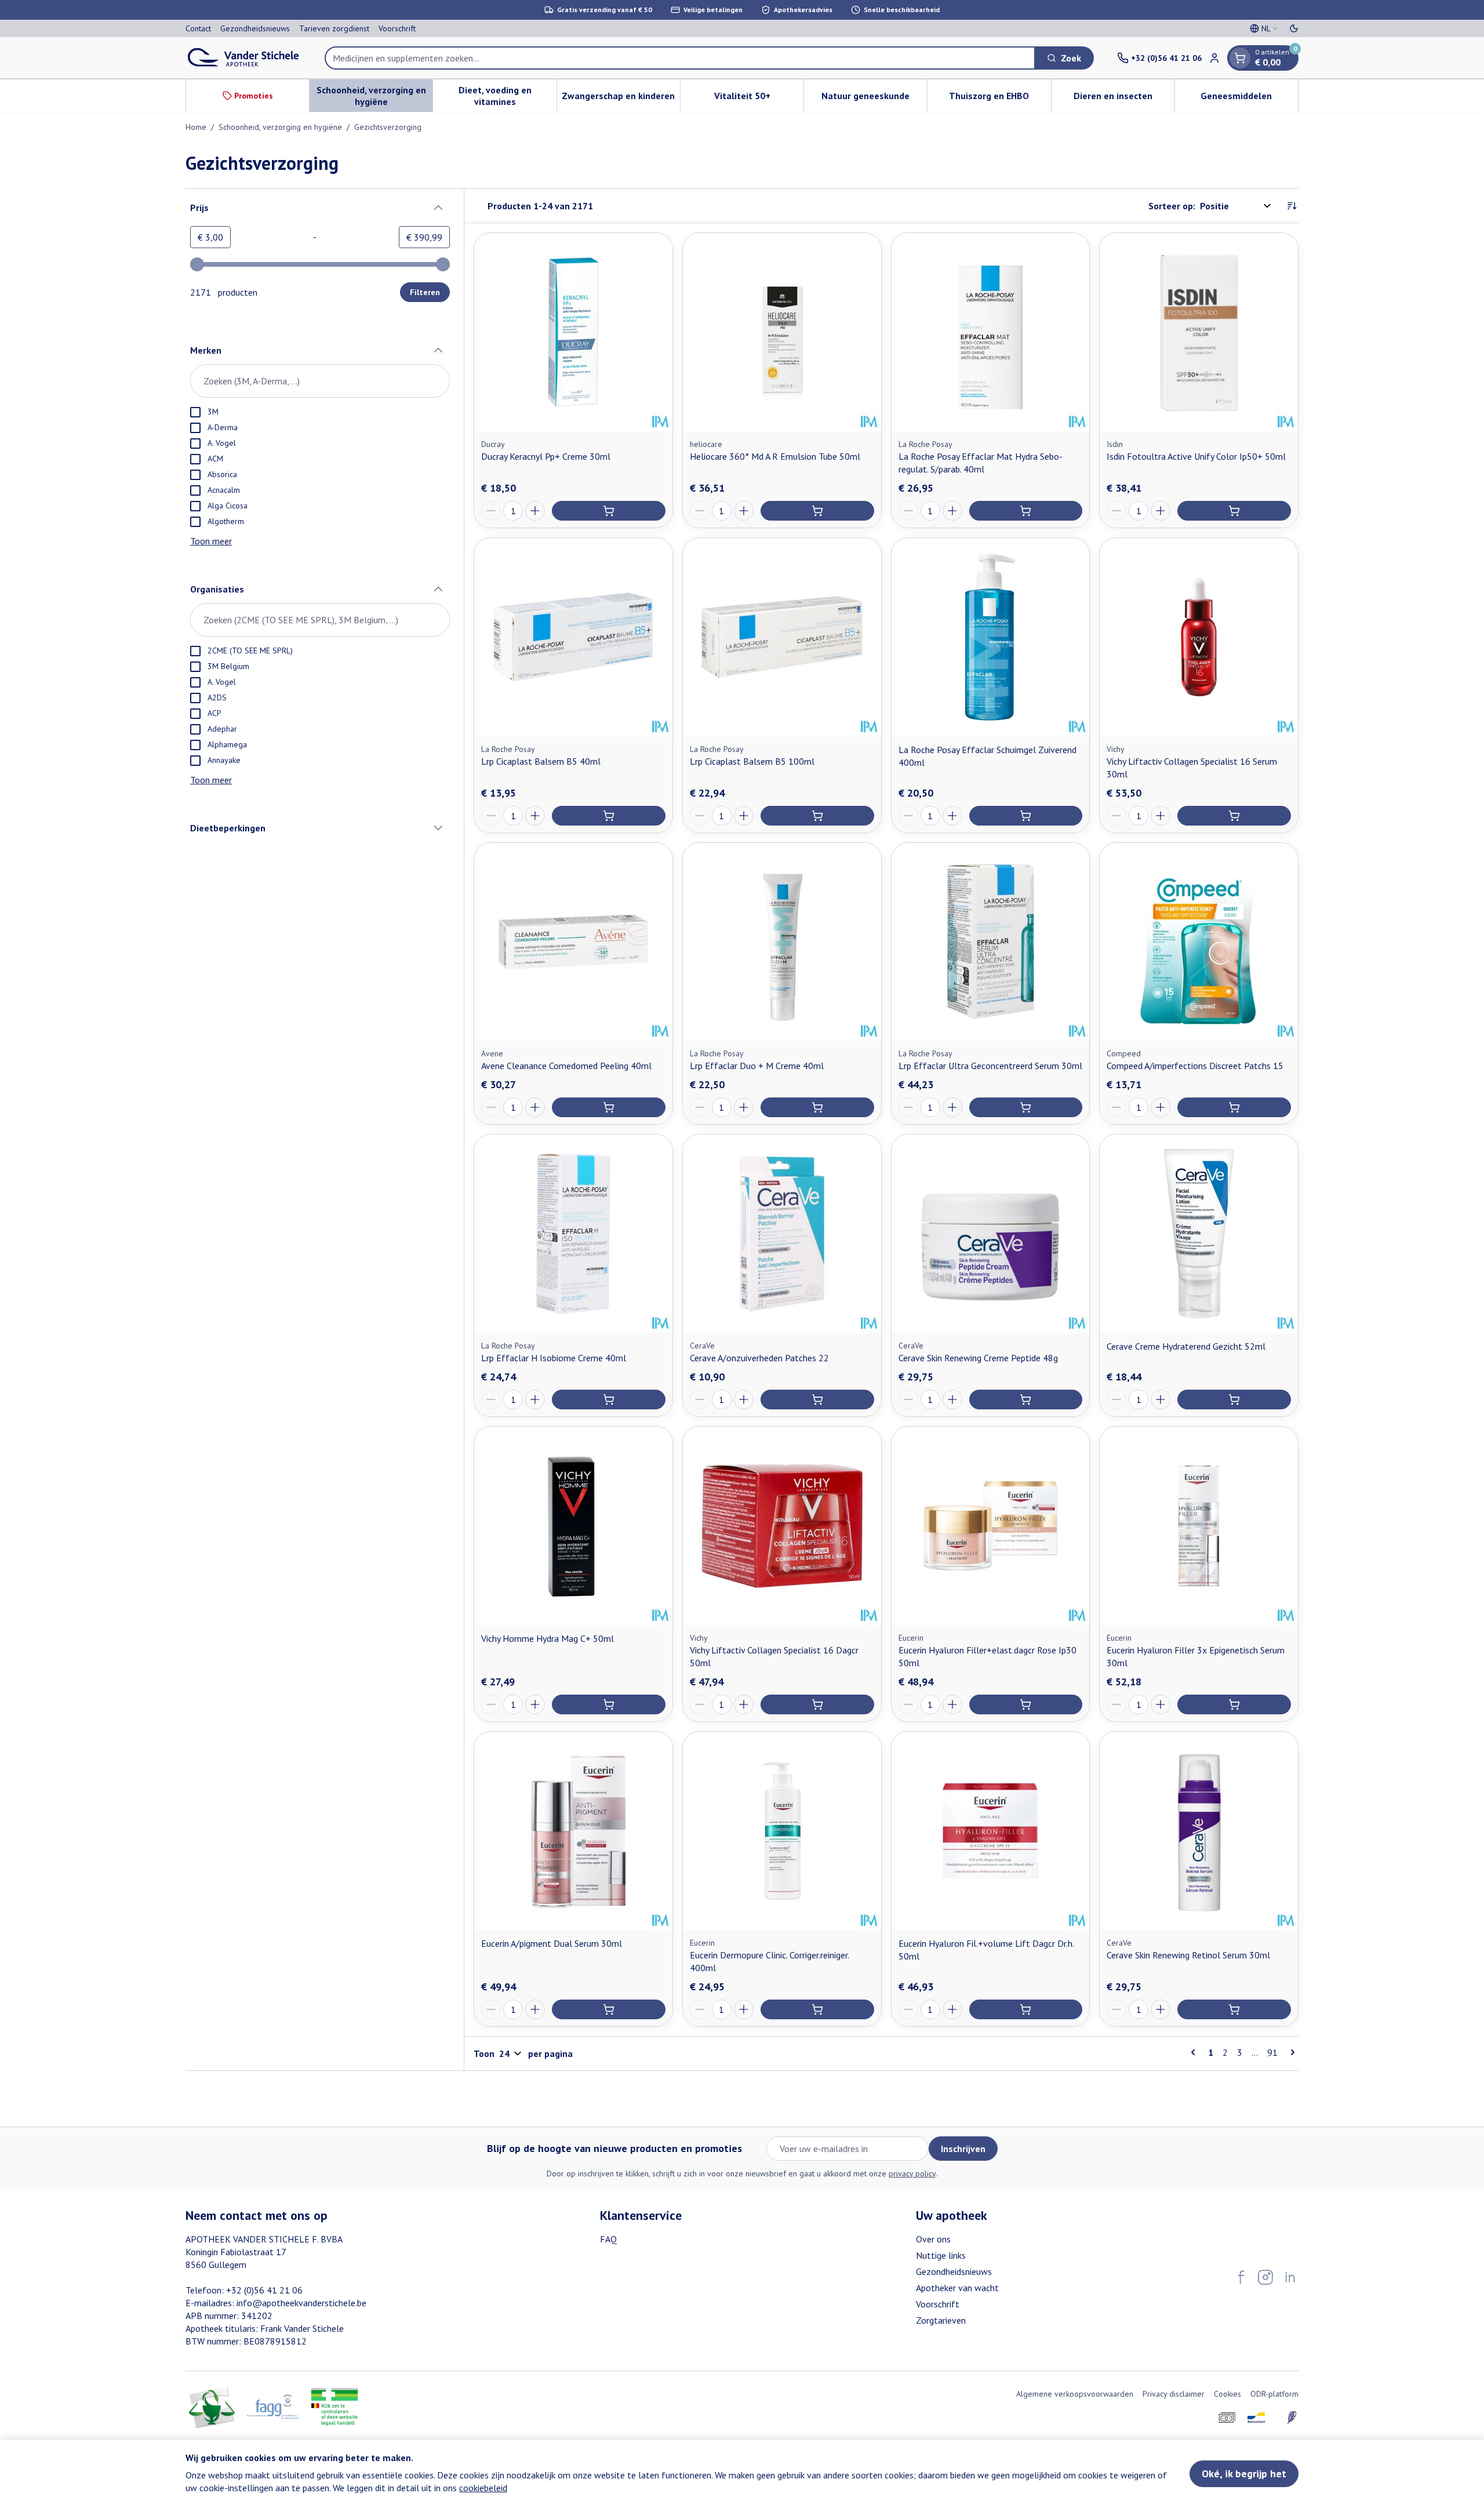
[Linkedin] (1290, 2277)
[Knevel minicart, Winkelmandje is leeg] (1240, 58)
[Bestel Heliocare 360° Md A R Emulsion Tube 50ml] (817, 511)
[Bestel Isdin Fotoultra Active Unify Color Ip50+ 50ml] (1234, 511)
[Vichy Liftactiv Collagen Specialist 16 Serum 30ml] (1199, 637)
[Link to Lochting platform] (1292, 2418)
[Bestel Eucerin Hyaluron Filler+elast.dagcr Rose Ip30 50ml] (1026, 1704)
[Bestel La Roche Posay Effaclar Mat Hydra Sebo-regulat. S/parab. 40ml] (1026, 511)
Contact (198, 28)
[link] (1195, 2052)
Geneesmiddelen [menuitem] (1249, 99)
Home (196, 127)
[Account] (1214, 58)
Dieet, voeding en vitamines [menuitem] (507, 96)
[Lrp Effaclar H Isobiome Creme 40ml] (573, 1234)
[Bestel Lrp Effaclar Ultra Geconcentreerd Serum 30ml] (1026, 1107)
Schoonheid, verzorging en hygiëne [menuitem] (374, 96)
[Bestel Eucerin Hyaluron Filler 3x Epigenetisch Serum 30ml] (1234, 1704)
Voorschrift (397, 28)
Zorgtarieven (941, 2320)
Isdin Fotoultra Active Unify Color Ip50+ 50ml (1196, 456)
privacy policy (912, 2173)
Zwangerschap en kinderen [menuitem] (621, 99)
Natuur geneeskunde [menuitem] (874, 99)
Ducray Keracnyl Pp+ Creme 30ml (546, 456)
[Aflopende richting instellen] (1292, 206)
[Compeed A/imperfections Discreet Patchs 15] (1199, 942)
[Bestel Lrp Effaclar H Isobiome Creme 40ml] (609, 1400)
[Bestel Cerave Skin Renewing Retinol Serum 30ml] (1234, 2009)
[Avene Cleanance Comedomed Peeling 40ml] (573, 942)
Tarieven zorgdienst (334, 28)
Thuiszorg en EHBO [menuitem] (1000, 99)
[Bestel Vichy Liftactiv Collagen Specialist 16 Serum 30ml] (1234, 816)
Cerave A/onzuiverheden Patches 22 (759, 1358)
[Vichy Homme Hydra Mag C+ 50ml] (573, 1526)
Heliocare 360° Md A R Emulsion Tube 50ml (775, 456)
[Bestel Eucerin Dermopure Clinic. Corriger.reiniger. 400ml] (817, 2009)
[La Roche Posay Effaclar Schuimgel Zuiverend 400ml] (991, 637)
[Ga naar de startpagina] (243, 58)
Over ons (933, 2239)
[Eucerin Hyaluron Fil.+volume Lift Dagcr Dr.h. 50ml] (991, 1831)
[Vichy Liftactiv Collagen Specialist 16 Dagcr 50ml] (782, 1526)
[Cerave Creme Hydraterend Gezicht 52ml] (1199, 1234)
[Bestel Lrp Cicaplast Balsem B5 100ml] (817, 816)
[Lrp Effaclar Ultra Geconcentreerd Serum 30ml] (991, 942)
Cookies (1227, 2394)
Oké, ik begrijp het (1244, 2474)
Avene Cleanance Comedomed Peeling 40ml (566, 1066)
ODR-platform (1274, 2394)
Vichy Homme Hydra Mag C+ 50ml (548, 1638)
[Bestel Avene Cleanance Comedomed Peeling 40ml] (609, 1107)
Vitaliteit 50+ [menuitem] (759, 99)
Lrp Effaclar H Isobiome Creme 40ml (554, 1358)
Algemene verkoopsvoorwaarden (1075, 2394)
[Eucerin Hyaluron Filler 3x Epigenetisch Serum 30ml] (1199, 1526)
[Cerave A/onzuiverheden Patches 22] (782, 1234)
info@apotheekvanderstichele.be (301, 2303)
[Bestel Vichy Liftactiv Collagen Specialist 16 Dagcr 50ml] (817, 1704)
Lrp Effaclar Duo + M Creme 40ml (757, 1066)
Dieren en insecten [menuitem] (1124, 99)
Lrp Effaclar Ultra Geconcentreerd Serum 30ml (990, 1066)
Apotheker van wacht (957, 2288)
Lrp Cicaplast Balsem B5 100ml (752, 761)
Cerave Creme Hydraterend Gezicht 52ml (1186, 1346)
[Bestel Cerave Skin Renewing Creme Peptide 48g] (1026, 1400)
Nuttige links (941, 2255)
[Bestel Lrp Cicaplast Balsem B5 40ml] (609, 816)
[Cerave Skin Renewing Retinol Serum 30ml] (1199, 1831)
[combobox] (680, 58)
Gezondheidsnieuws (255, 28)
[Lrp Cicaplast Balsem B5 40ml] (573, 637)
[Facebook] (1241, 2277)
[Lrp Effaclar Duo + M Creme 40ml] (782, 942)
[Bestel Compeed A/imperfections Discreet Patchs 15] (1234, 1107)
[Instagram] (1265, 2277)
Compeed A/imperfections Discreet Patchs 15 (1195, 1066)
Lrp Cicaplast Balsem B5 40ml (541, 761)
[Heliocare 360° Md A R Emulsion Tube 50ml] (782, 332)
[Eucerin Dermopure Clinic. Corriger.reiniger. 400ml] (782, 1831)
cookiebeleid (483, 2488)
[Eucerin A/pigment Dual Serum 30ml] (573, 1831)
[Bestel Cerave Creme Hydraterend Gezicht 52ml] (1234, 1400)
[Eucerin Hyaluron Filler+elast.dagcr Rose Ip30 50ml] (991, 1526)
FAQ (608, 2239)
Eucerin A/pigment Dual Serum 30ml (552, 1943)
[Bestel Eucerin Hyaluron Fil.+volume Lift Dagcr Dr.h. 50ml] (1026, 2009)
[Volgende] (1290, 2052)
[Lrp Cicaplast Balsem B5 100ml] (782, 637)
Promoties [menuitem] (254, 96)
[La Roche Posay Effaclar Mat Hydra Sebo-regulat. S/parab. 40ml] (991, 332)
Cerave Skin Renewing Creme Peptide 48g (978, 1358)
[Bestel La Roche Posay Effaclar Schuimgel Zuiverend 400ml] (1026, 816)
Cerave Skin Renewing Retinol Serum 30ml (1188, 1955)
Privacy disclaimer (1174, 2394)
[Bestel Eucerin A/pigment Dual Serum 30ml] (609, 2009)
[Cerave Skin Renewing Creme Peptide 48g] (991, 1234)
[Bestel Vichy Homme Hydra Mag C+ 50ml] (609, 1704)
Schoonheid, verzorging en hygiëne (280, 127)
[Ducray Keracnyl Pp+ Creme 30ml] (573, 332)
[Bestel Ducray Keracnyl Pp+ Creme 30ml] (609, 511)
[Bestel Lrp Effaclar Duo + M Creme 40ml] (817, 1107)
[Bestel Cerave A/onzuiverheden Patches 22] (817, 1400)
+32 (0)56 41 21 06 (264, 2290)
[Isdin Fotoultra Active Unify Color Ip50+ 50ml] (1199, 332)
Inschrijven (963, 2149)
